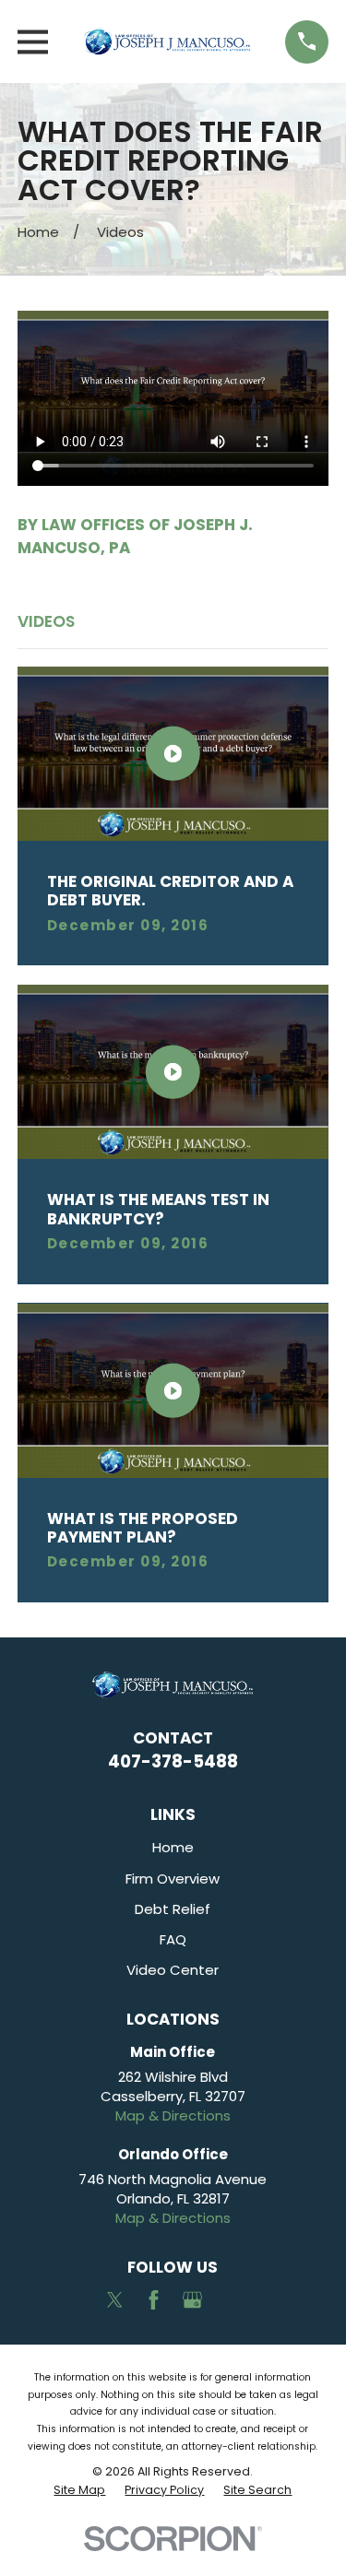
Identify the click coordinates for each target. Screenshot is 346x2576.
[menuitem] (79, 2490)
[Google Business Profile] (192, 2300)
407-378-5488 (173, 1761)
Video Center (173, 1970)
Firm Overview (173, 1879)
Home (173, 1847)
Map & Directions (173, 2115)
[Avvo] (231, 2300)
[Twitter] (115, 2300)
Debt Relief (173, 1909)
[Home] (167, 41)
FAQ (173, 1939)
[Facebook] (154, 2300)
